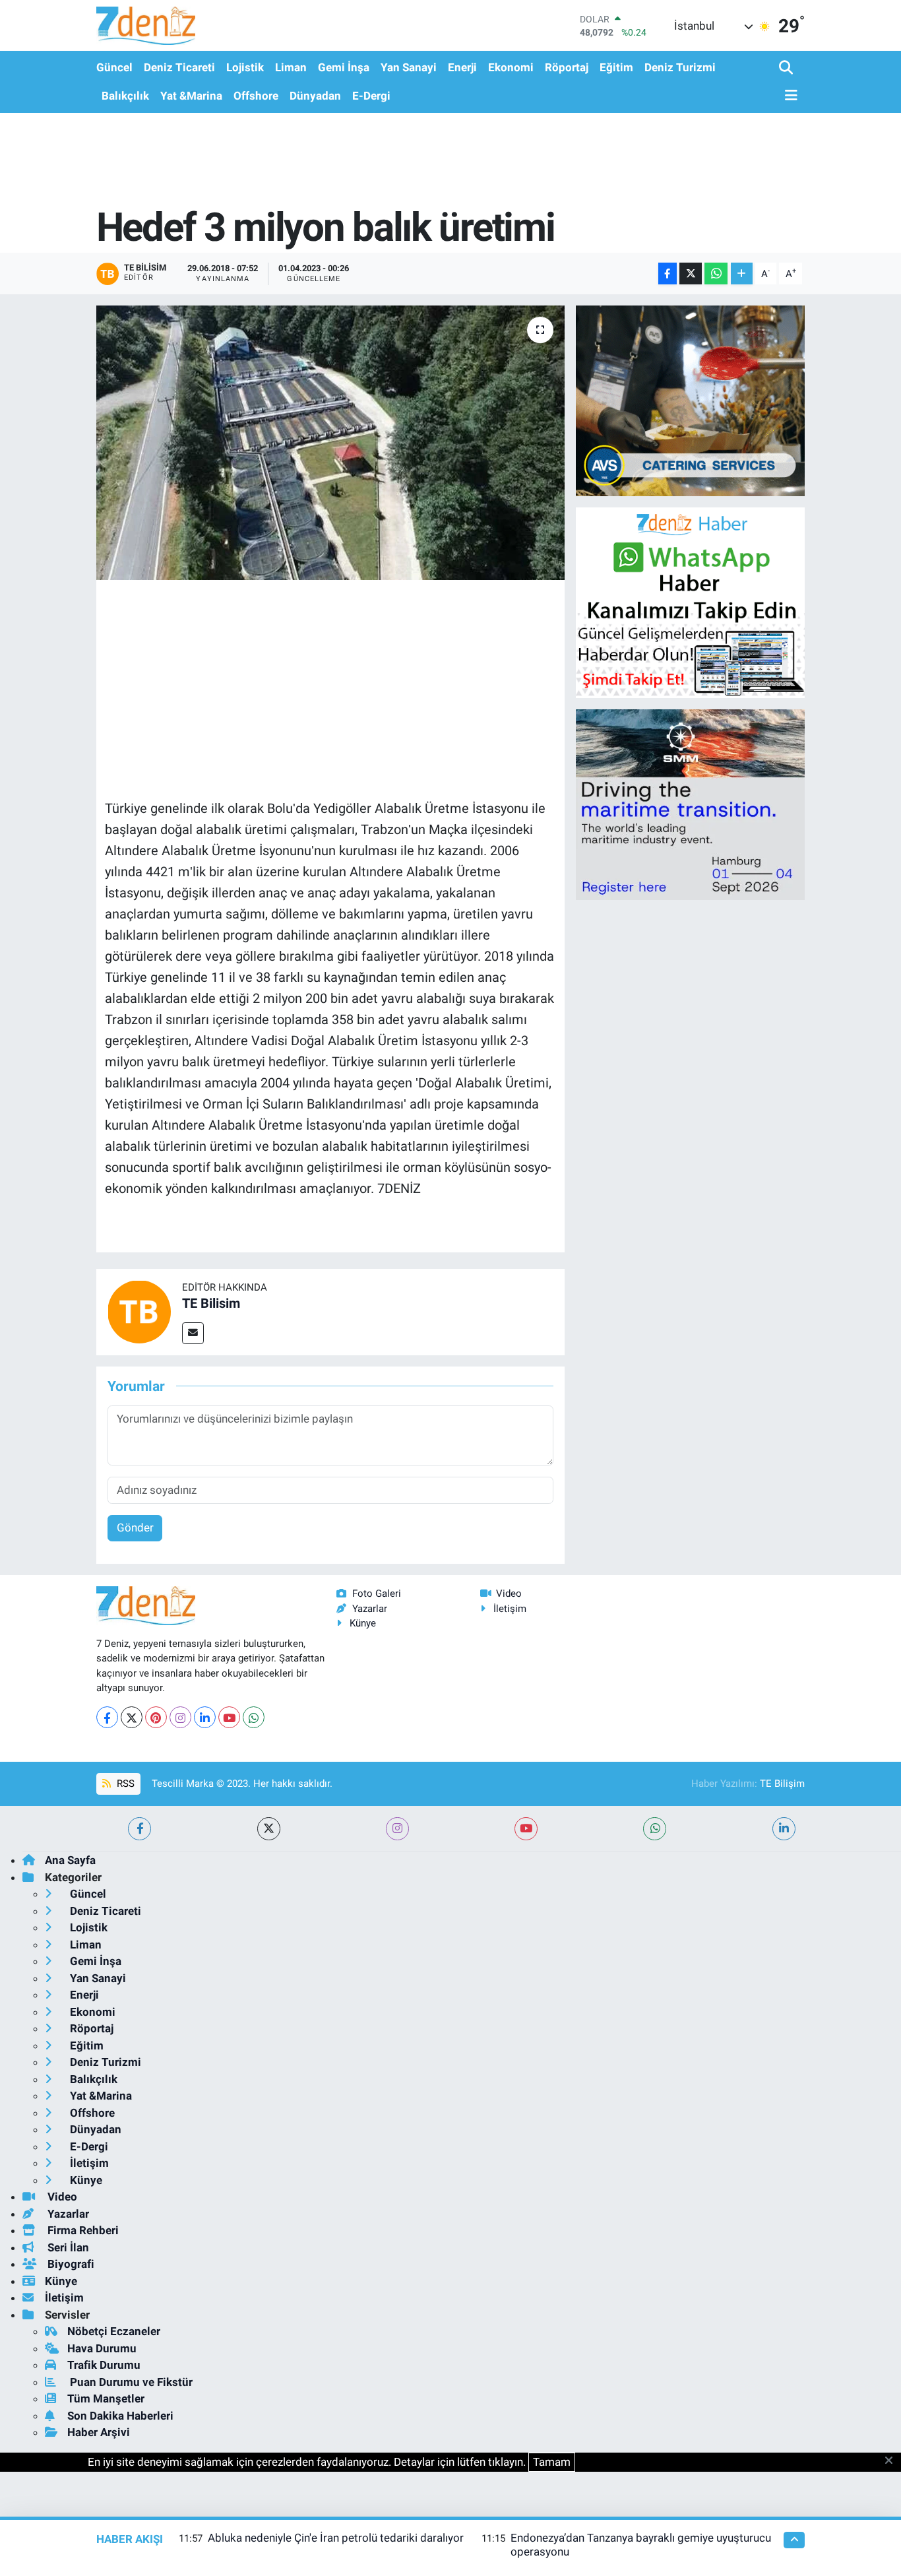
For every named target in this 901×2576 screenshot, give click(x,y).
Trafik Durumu (104, 2365)
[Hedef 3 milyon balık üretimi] (331, 443)
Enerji (462, 67)
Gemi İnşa (344, 67)
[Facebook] (107, 1717)
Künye (363, 1623)
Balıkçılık (125, 96)
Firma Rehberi (82, 2230)
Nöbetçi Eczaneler (114, 2331)
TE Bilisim (211, 1303)
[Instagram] (180, 1717)
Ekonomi (511, 67)
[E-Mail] (193, 1333)
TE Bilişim (782, 1784)
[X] (132, 1717)
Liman (291, 67)
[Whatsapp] (254, 1717)
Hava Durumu (102, 2348)
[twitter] (269, 1829)
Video (509, 1594)
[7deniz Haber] (146, 25)
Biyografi (70, 2264)
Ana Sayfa (70, 1860)
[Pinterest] (156, 1717)
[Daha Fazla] (742, 274)
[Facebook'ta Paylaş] (668, 274)
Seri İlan (67, 2247)
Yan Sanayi (409, 67)
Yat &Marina (191, 96)
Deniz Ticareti (179, 67)
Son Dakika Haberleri (120, 2416)
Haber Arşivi (99, 2432)
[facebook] (140, 1829)
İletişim (510, 1609)
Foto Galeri (377, 1594)
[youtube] (526, 1829)
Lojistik (245, 67)
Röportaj (567, 67)
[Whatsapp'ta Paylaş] (716, 274)
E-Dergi (371, 96)
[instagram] (397, 1829)
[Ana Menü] (788, 96)
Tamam (552, 2462)
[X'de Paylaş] (691, 274)
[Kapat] (893, 2461)
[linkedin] (784, 1829)
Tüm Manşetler (106, 2399)
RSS (124, 1784)
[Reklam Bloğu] (690, 400)
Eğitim (616, 67)
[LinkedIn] (205, 1717)
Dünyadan (315, 96)
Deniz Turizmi (680, 67)
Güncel (114, 67)
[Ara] (787, 68)
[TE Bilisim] (139, 1311)
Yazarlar (370, 1609)
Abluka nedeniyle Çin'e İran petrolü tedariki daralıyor (336, 2538)
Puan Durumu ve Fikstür (130, 2382)
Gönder (135, 1528)
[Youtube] (229, 1717)
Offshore (256, 96)
